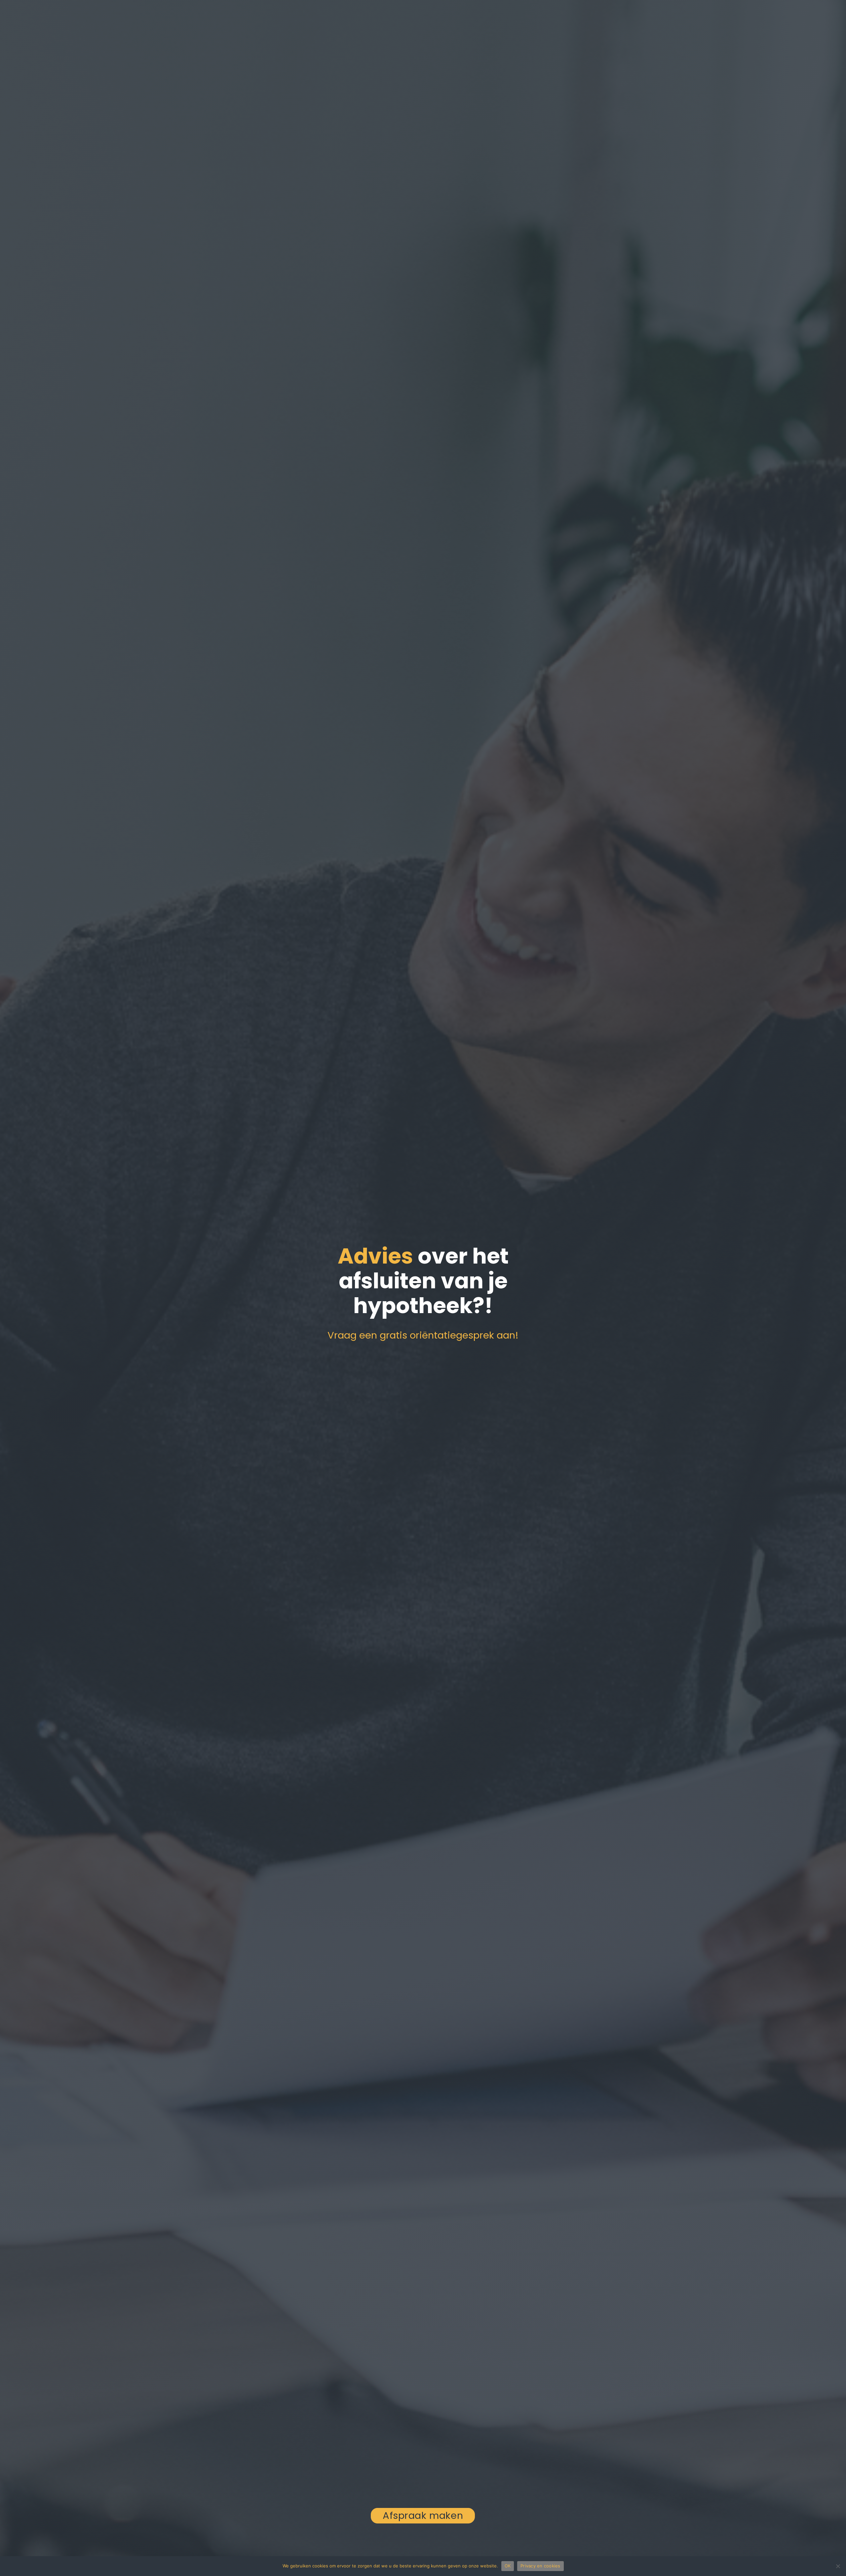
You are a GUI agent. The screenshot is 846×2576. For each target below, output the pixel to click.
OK (508, 2566)
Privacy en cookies (540, 2566)
